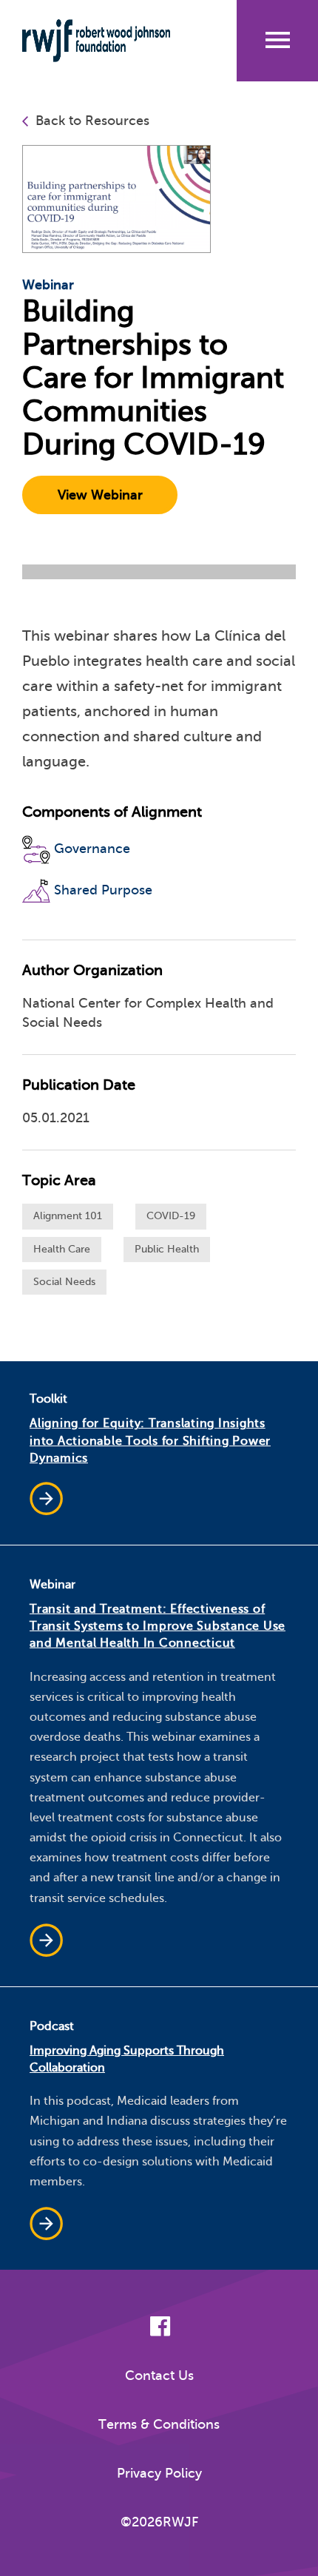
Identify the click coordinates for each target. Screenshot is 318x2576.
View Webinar (100, 495)
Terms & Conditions (159, 2424)
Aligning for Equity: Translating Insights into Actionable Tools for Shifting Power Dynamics (150, 1440)
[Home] (106, 41)
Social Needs (64, 1282)
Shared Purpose (103, 890)
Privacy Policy (159, 2473)
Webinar (48, 285)
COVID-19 (171, 1216)
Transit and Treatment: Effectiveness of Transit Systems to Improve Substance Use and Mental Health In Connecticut (158, 1626)
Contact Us (159, 2376)
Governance (92, 849)
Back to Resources (92, 121)
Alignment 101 (68, 1216)
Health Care (62, 1249)
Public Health (167, 1249)
